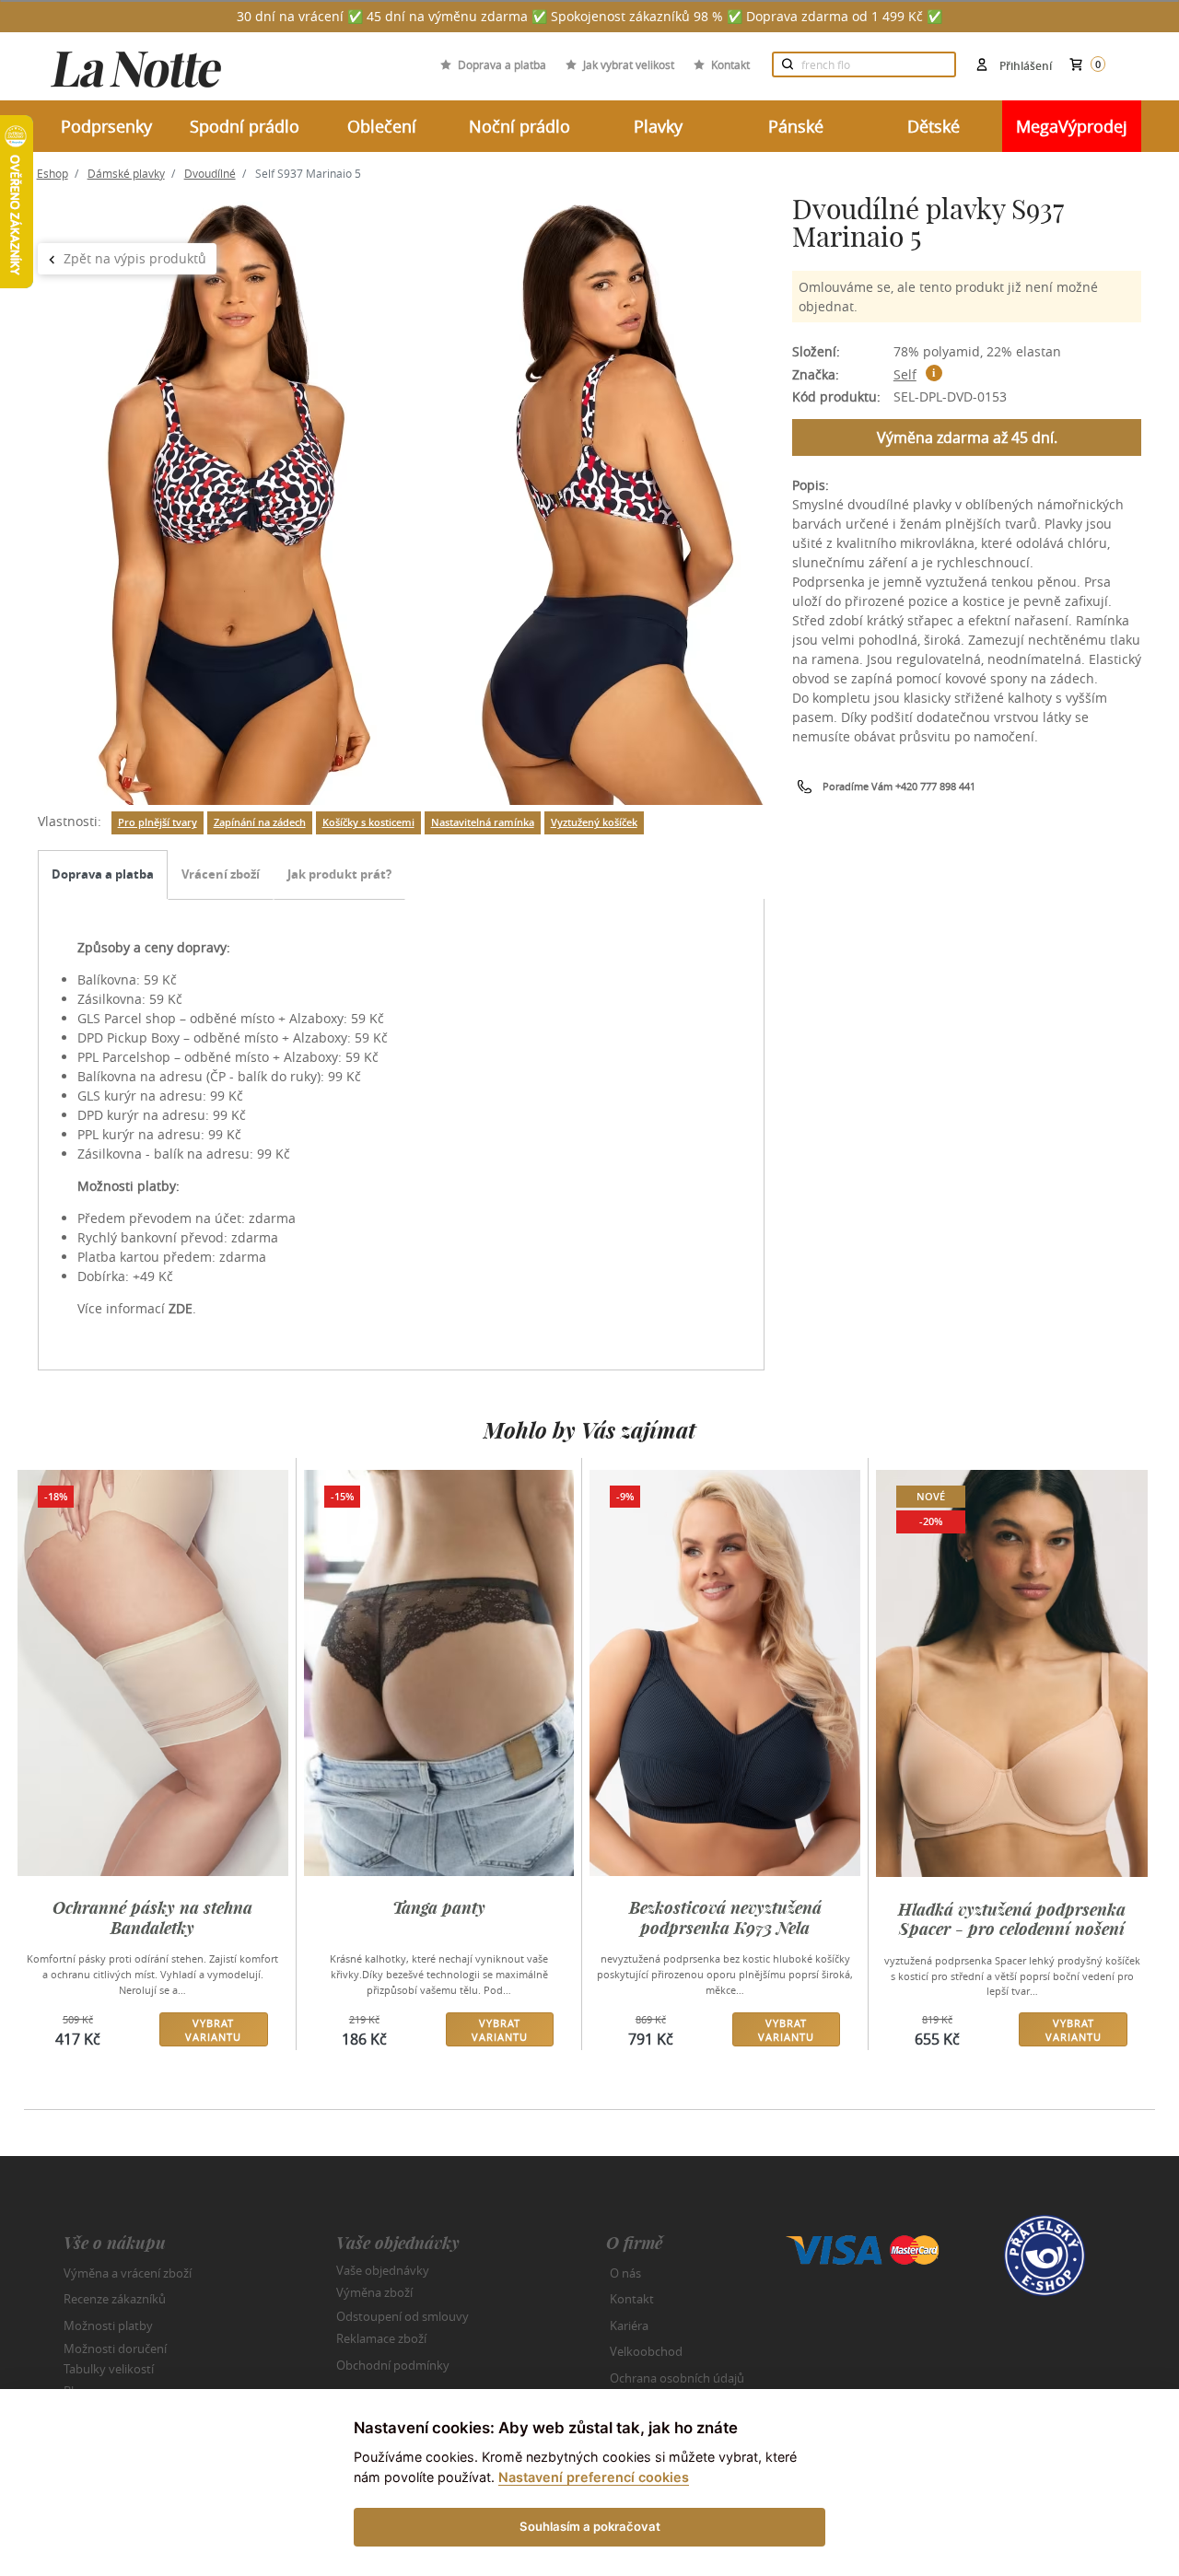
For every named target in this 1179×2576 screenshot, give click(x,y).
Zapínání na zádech (260, 822)
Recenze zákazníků (115, 2299)
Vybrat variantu (213, 2030)
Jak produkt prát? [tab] (339, 874)
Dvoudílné (210, 173)
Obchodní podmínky (393, 2365)
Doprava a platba (502, 64)
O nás (625, 2273)
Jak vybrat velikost (629, 64)
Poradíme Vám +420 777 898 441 (899, 786)
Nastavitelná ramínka (483, 822)
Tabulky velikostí (109, 2368)
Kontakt (730, 64)
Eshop (53, 173)
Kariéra (629, 2325)
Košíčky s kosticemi (368, 822)
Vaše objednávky (383, 2269)
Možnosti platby (108, 2325)
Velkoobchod (646, 2351)
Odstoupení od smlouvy (403, 2315)
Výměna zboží (374, 2292)
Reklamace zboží (381, 2338)
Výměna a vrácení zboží (128, 2273)
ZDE (181, 1308)
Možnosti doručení (115, 2349)
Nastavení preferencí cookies (594, 2477)
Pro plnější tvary (158, 822)
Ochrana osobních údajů (677, 2378)
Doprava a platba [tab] (103, 874)
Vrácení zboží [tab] (221, 874)
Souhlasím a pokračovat (590, 2526)
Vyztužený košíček (594, 822)
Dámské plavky (126, 173)
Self (905, 374)
